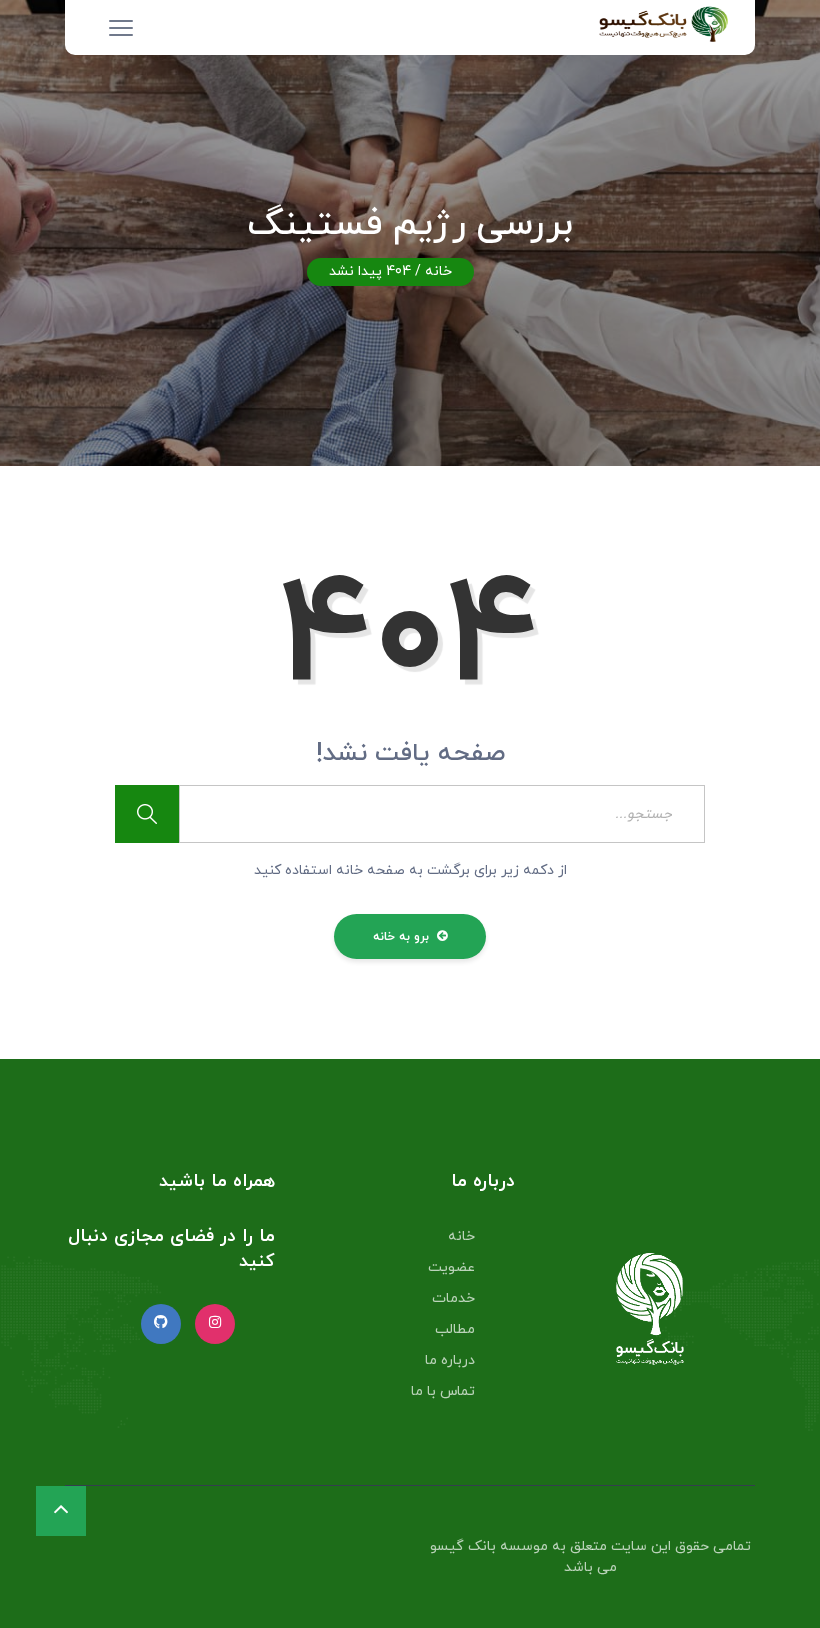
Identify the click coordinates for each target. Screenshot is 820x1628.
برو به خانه (403, 937)
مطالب (455, 1329)
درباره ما (450, 1360)
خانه (438, 271)
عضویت (451, 1267)
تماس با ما (443, 1391)
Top (772, 1580)
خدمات (453, 1298)
